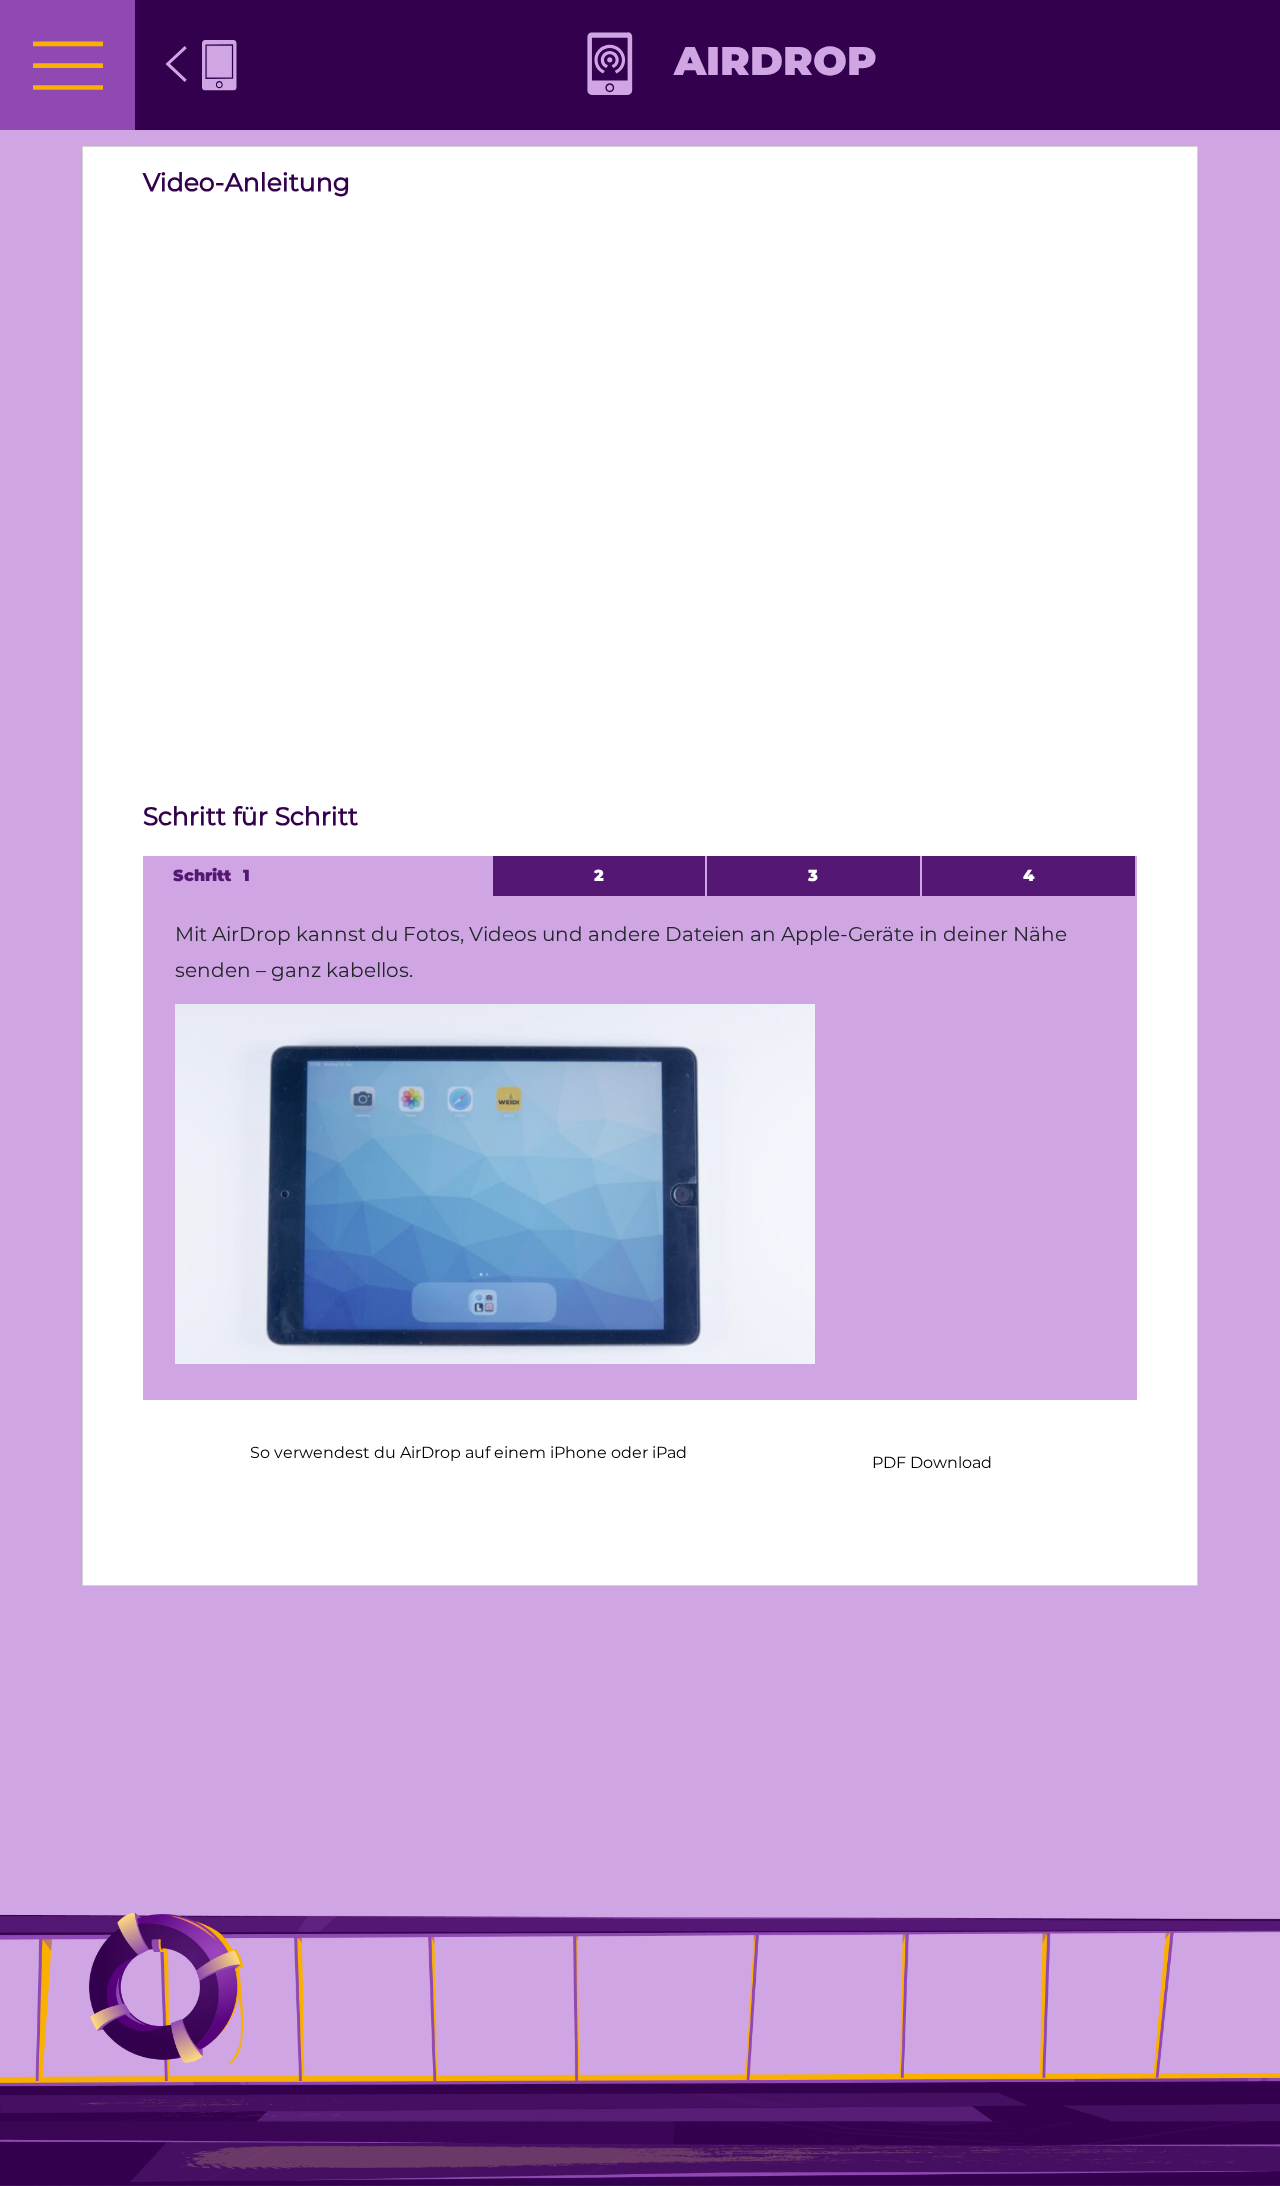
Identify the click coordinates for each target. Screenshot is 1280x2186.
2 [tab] (599, 875)
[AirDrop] (201, 65)
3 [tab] (813, 875)
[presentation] (67, 65)
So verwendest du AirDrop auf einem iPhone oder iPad (468, 1452)
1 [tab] (246, 875)
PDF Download (932, 1462)
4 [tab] (1028, 875)
